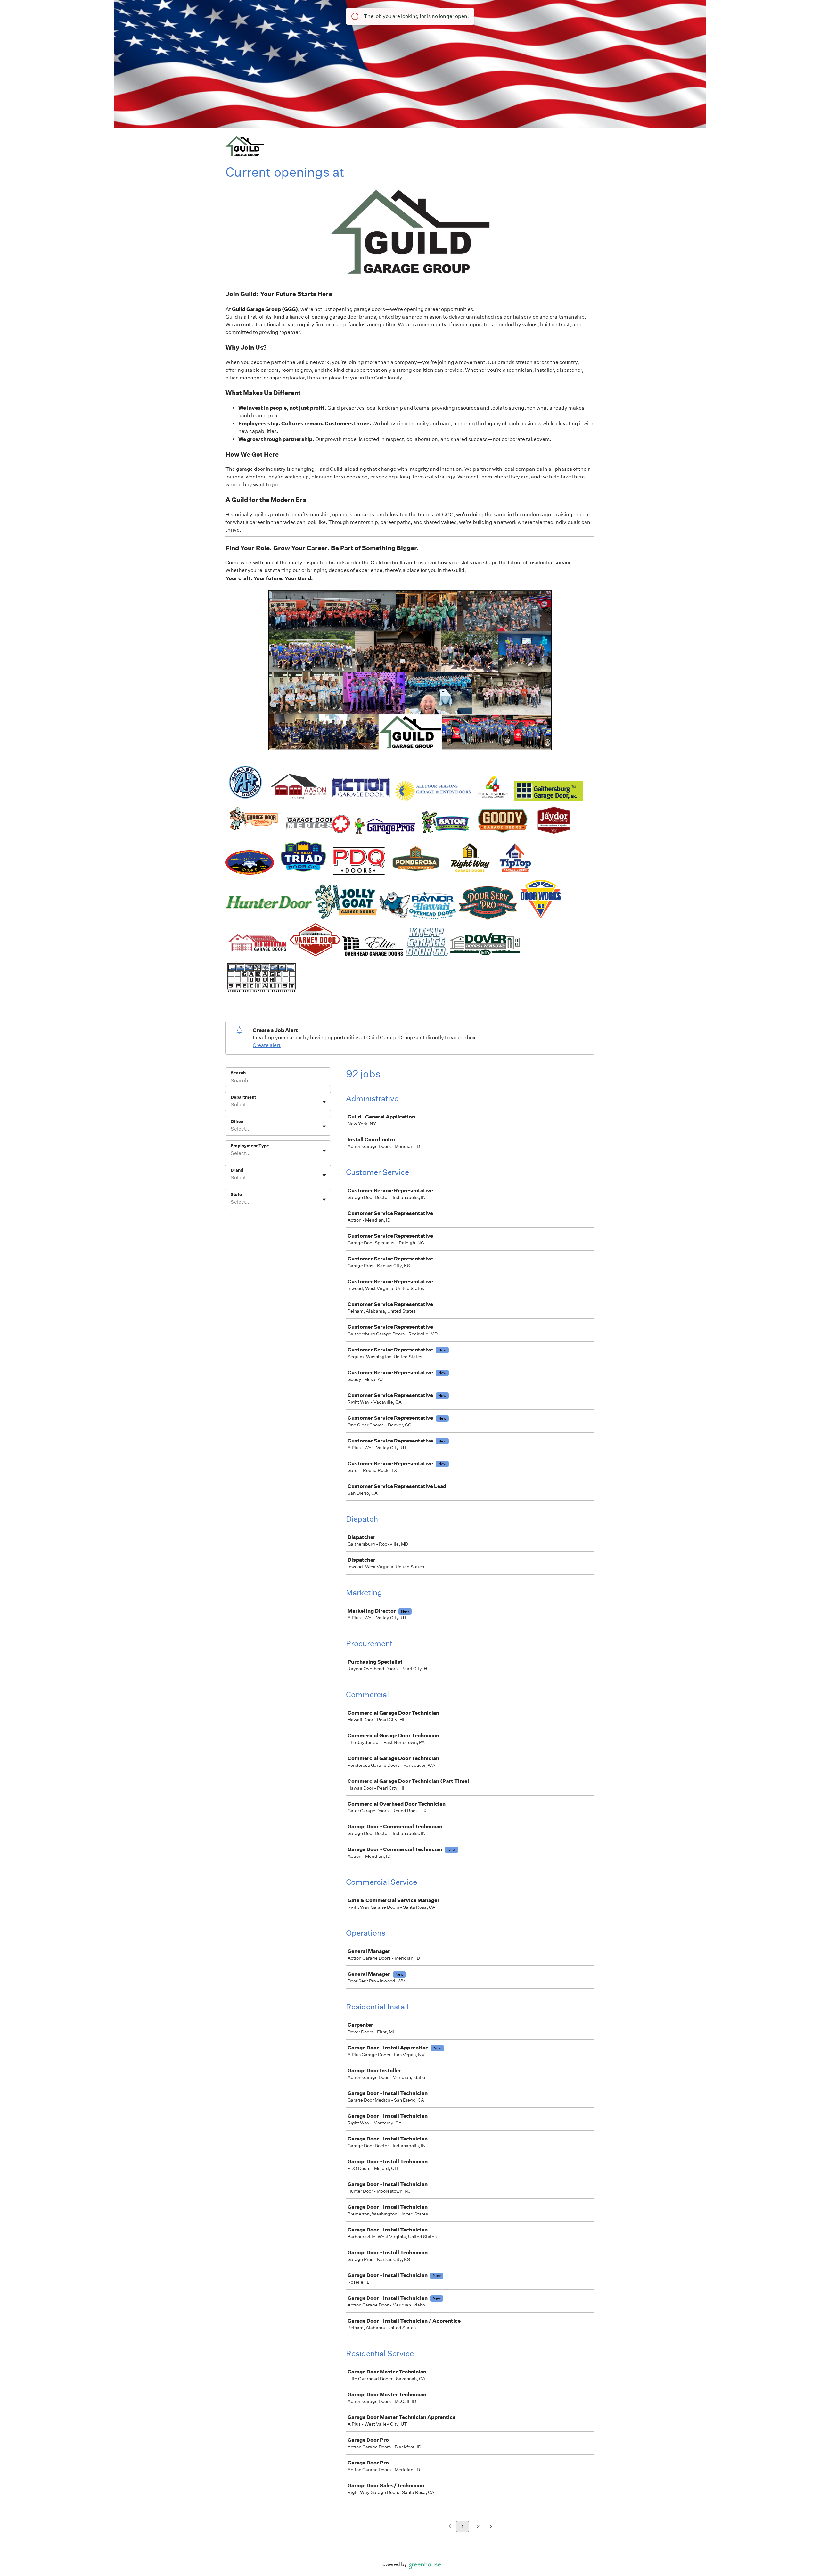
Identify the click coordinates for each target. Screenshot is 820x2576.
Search (238, 1073)
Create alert (267, 1045)
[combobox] (231, 1105)
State (236, 1195)
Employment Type (250, 1146)
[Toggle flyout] (324, 1102)
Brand (237, 1170)
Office (237, 1122)
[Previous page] (450, 2527)
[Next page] (491, 2527)
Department (243, 1097)
